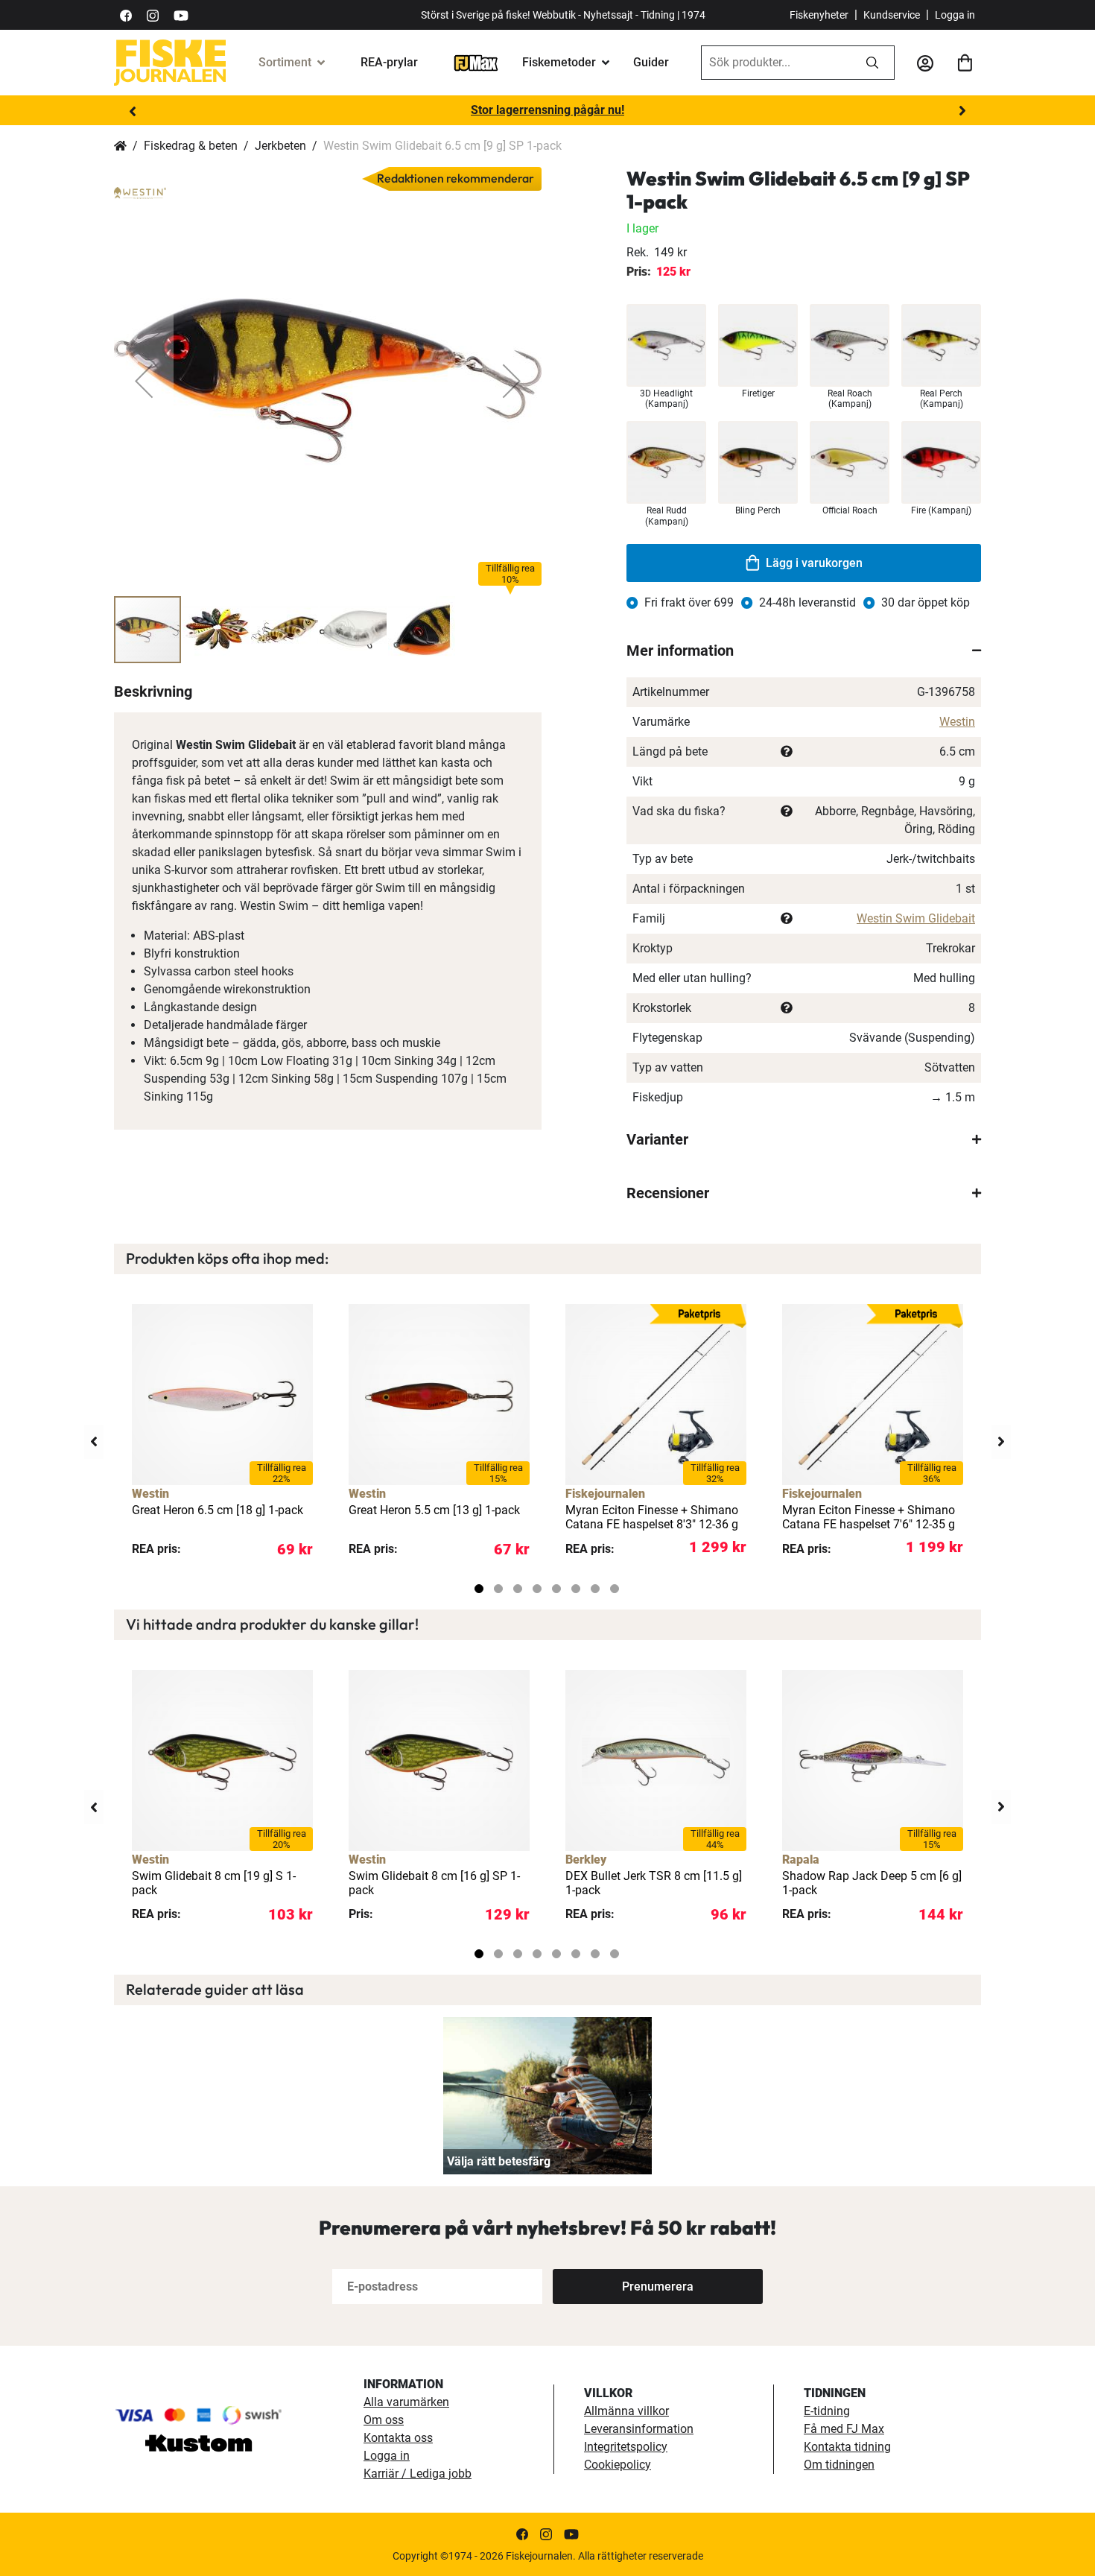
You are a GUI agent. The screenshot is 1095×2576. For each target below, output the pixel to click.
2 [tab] (498, 1589)
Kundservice (892, 15)
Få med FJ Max (844, 2429)
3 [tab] (518, 1589)
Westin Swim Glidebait (916, 918)
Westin (957, 722)
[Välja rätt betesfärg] (547, 2096)
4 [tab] (537, 1589)
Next (962, 111)
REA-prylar (389, 62)
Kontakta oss (398, 2438)
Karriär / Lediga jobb (418, 2474)
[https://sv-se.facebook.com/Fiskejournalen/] (126, 15)
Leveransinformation (639, 2429)
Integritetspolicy (626, 2447)
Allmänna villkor (626, 2411)
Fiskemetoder (559, 62)
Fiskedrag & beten (191, 146)
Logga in (955, 15)
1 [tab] (479, 1589)
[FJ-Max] (476, 62)
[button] (144, 381)
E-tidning (827, 2411)
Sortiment (285, 62)
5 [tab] (556, 1589)
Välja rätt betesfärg (499, 2161)
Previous (133, 111)
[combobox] (776, 63)
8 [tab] (615, 1589)
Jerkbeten (280, 146)
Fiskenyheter (819, 15)
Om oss (384, 2420)
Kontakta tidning (847, 2447)
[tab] (804, 651)
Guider (651, 62)
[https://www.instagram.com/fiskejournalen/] (153, 15)
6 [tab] (576, 1589)
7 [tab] (595, 1589)
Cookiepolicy (618, 2465)
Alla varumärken (406, 2402)
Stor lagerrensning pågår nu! (547, 110)
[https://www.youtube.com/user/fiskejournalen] (181, 15)
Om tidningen (839, 2465)
